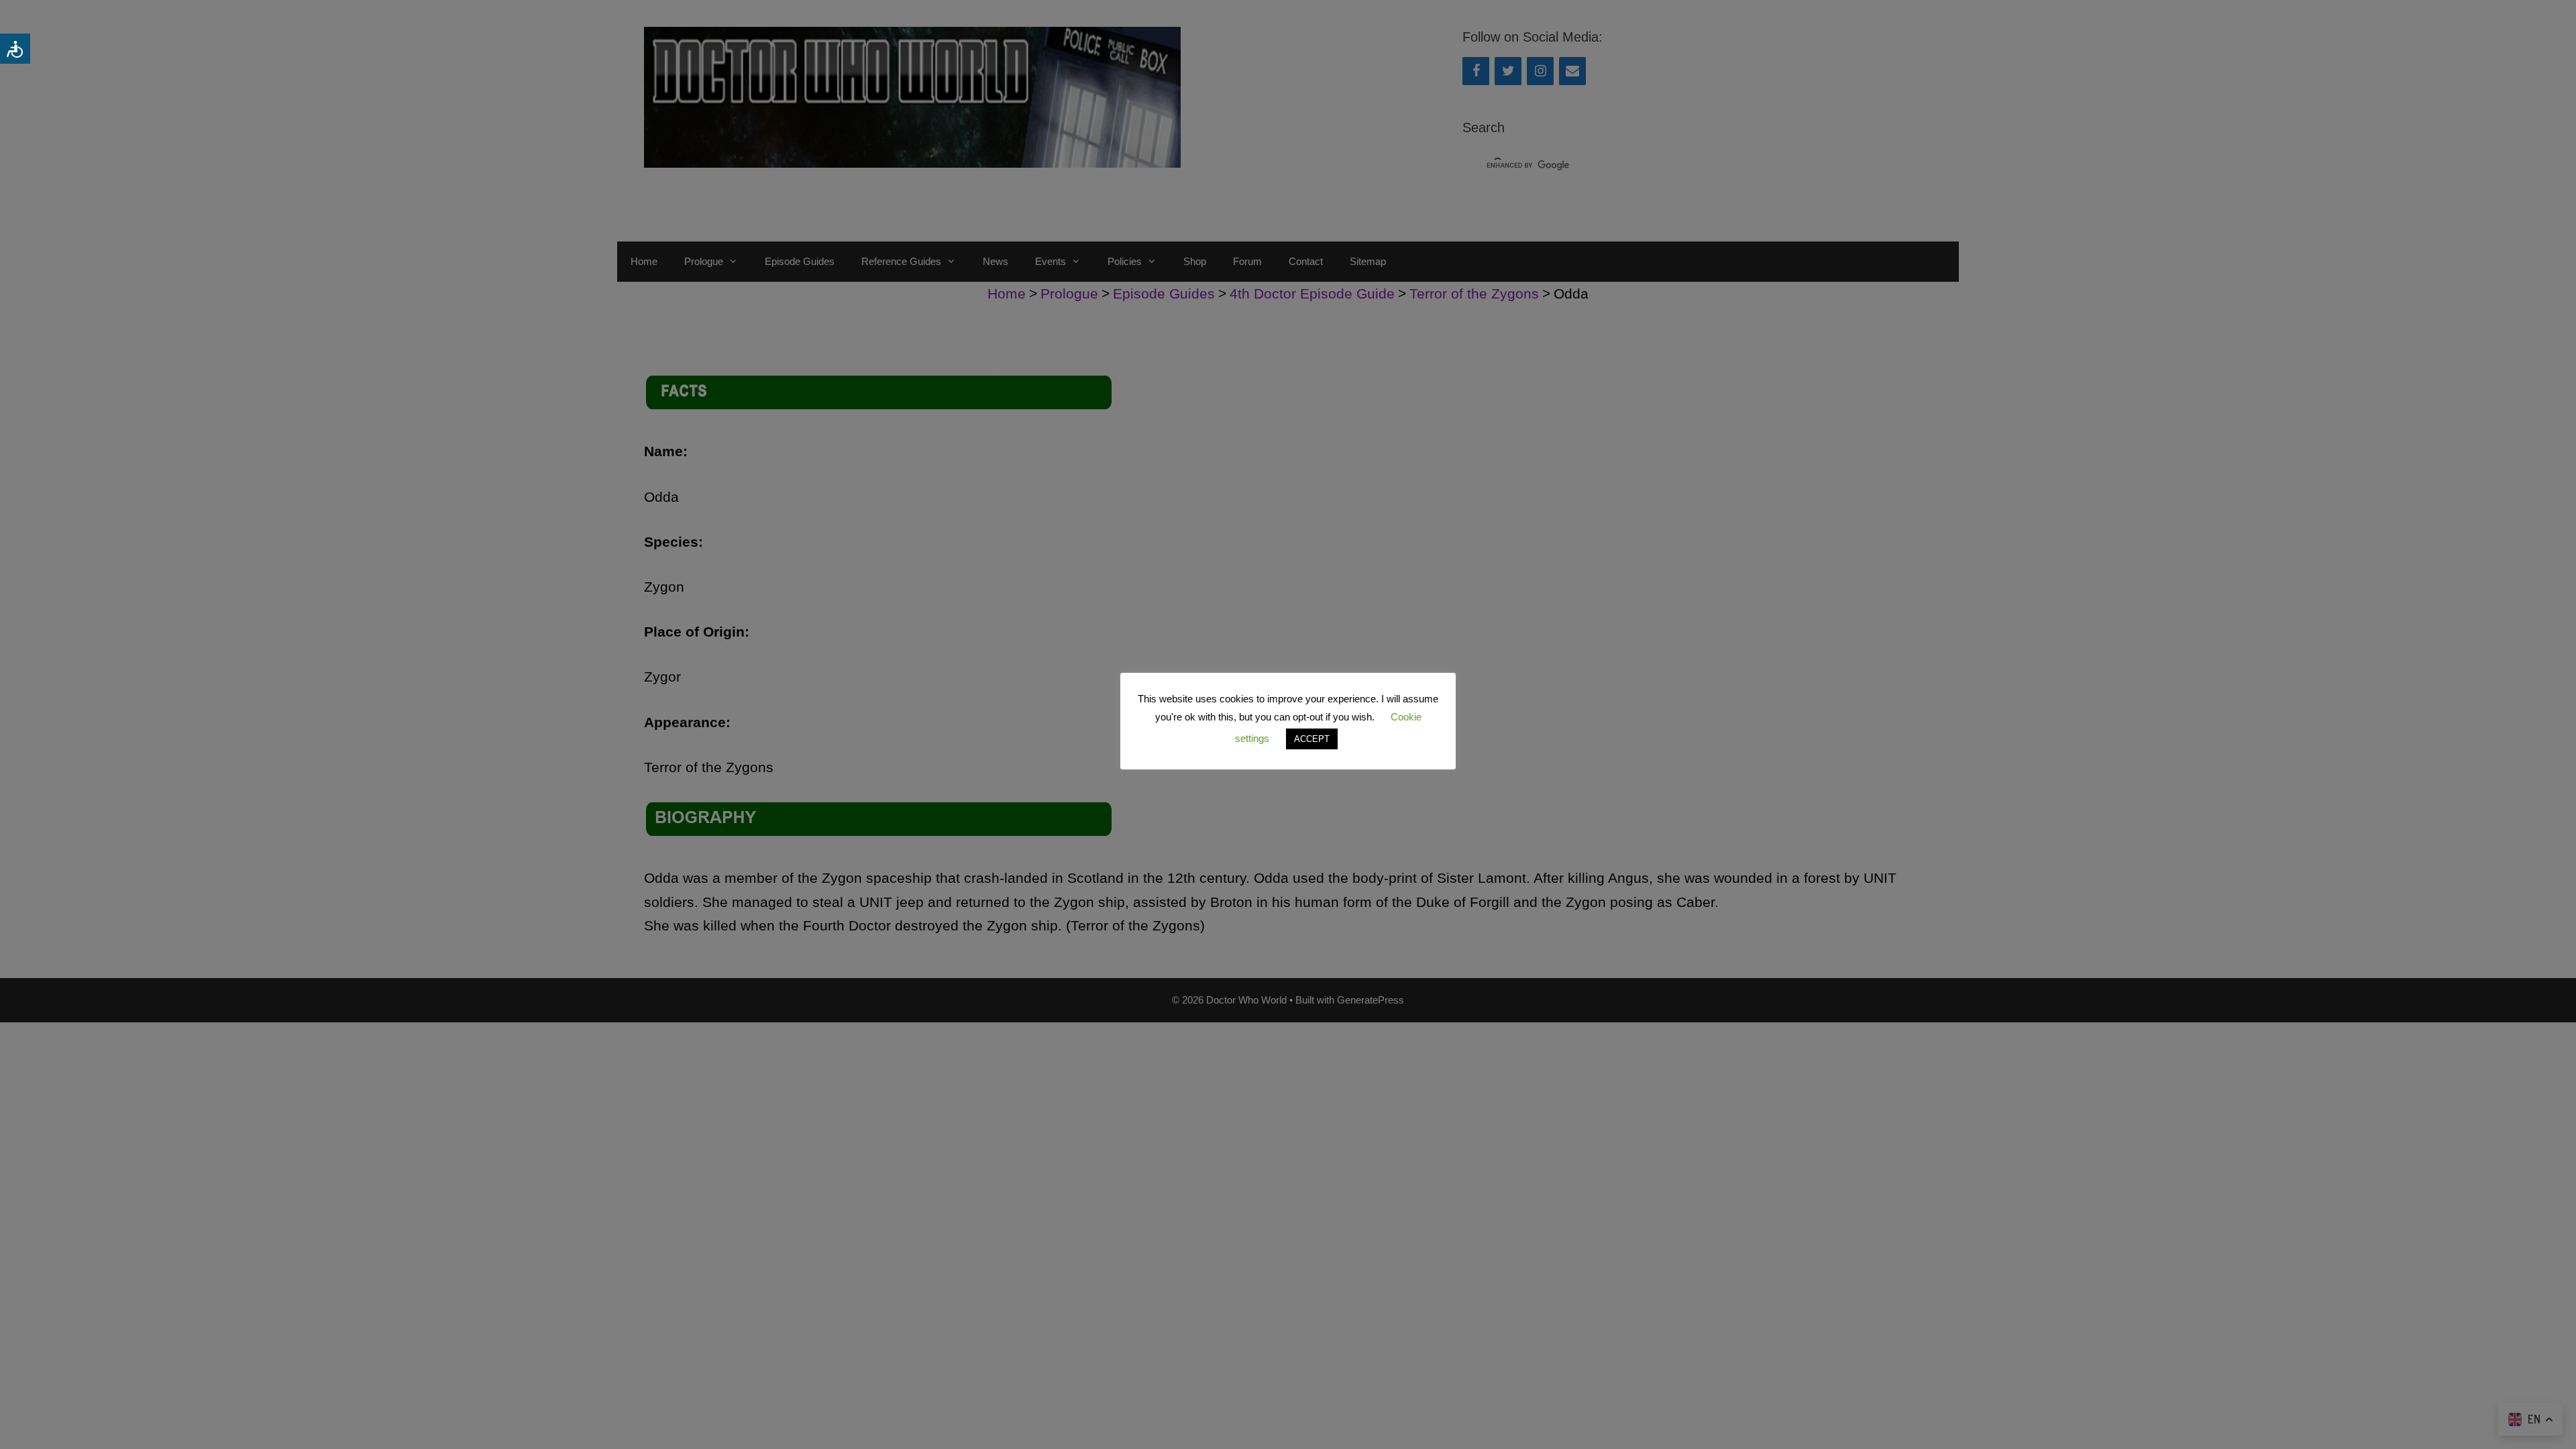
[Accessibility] (15, 49)
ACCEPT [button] (1312, 739)
